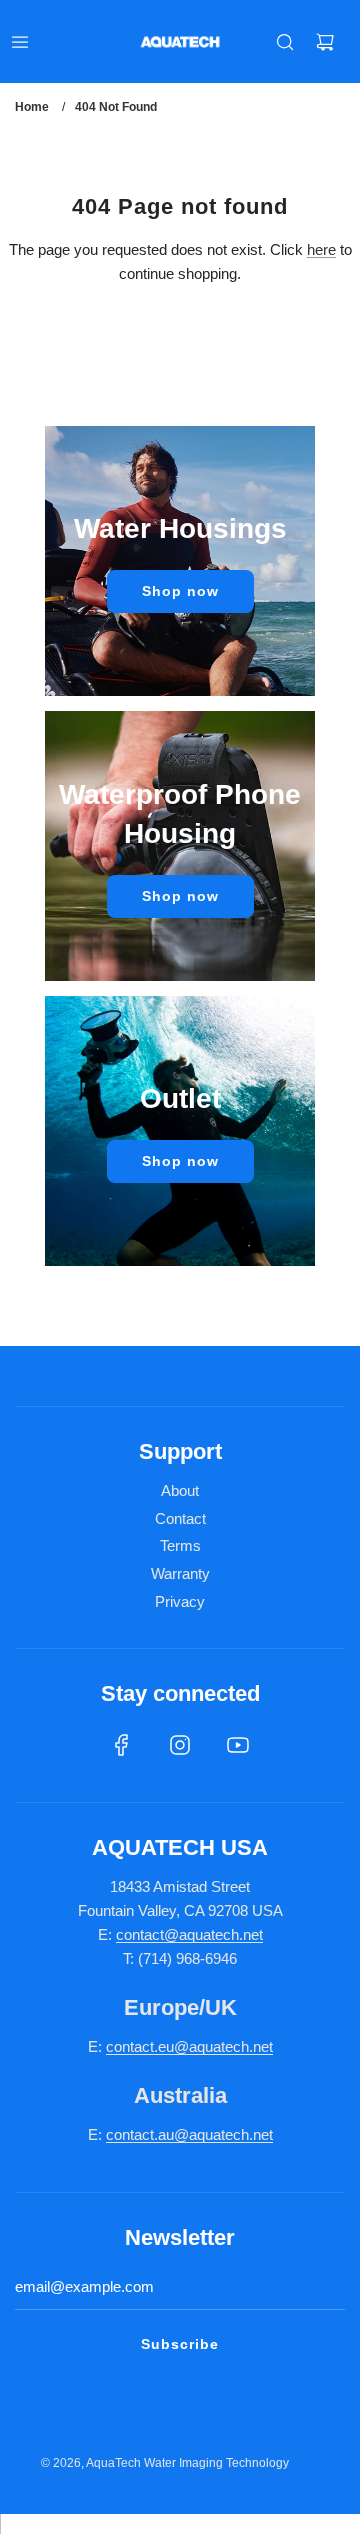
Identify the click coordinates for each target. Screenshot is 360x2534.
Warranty (180, 1573)
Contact (180, 1518)
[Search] (285, 42)
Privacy (180, 1601)
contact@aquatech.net (189, 1934)
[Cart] (325, 42)
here (321, 249)
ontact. (136, 2046)
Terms (180, 1545)
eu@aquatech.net (215, 2046)
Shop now (180, 591)
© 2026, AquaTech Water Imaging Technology (165, 2463)
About (180, 1490)
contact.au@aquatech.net (189, 2134)
